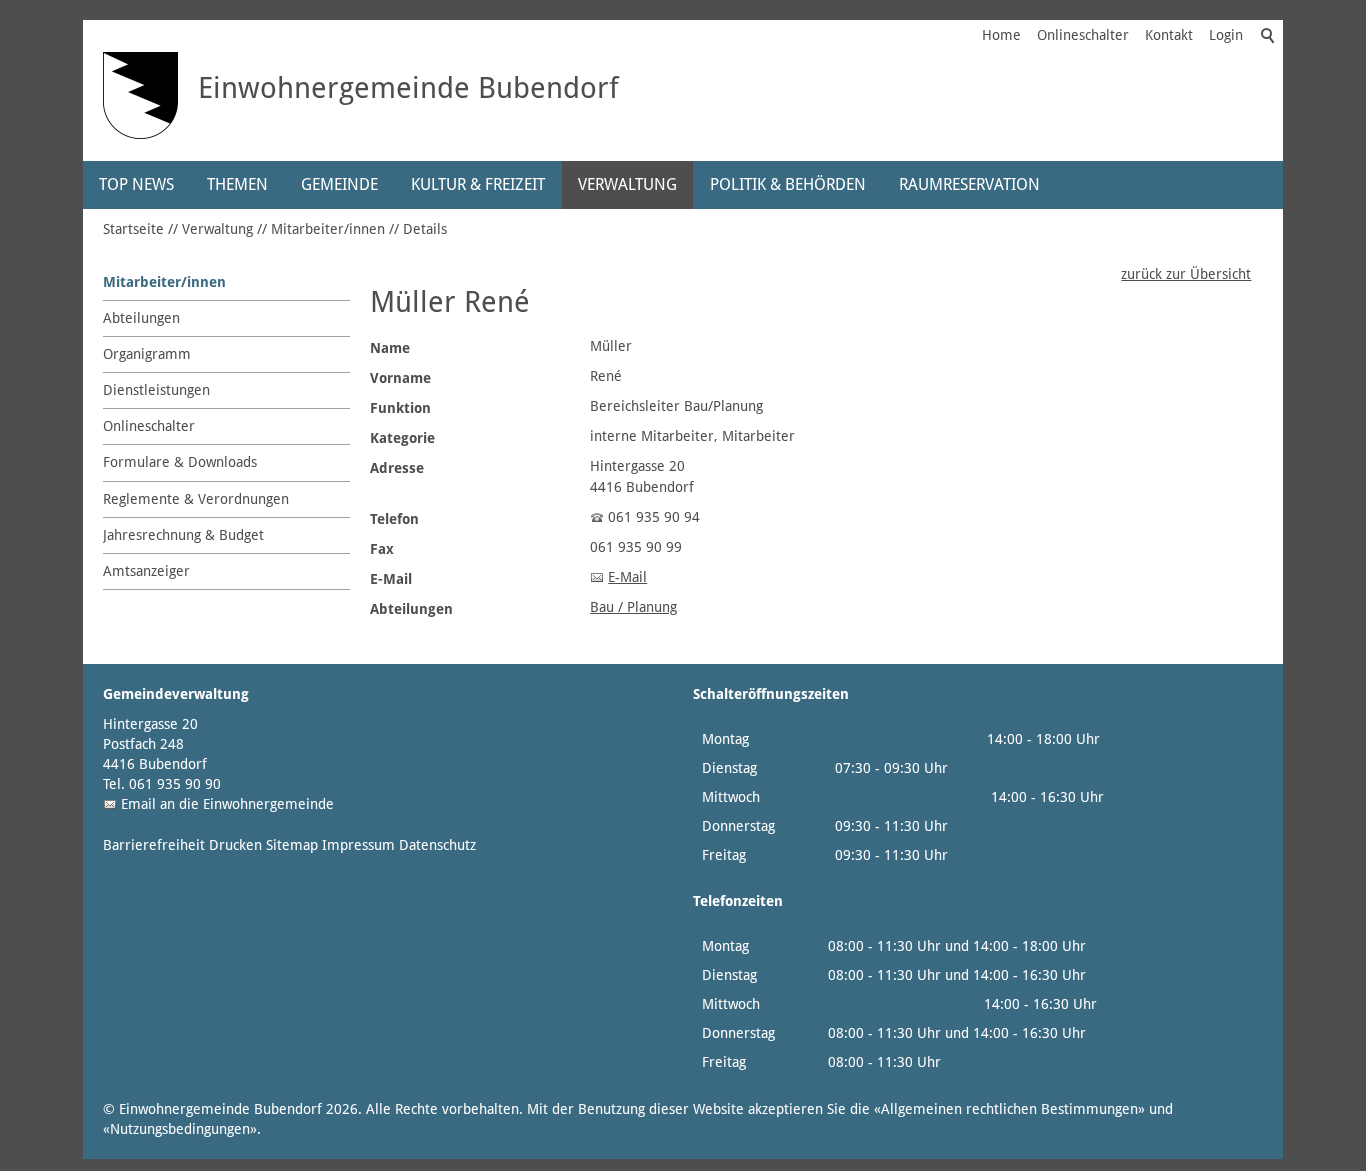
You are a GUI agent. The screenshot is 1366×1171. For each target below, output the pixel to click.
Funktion (400, 408)
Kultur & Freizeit (478, 184)
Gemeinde (339, 184)
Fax (382, 549)
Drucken (235, 845)
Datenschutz (437, 845)
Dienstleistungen (156, 390)
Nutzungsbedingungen (180, 1129)
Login (1226, 35)
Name (390, 348)
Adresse (397, 468)
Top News (136, 184)
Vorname (400, 378)
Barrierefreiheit (154, 845)
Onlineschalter (1083, 35)
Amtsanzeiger (146, 571)
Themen (237, 184)
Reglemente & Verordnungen (196, 499)
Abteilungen (141, 318)
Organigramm (147, 354)
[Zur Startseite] (140, 95)
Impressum (358, 845)
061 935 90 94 (654, 517)
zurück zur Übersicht (1186, 274)
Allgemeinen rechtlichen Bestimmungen (1009, 1109)
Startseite (133, 229)
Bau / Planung (633, 607)
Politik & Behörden (788, 184)
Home (1001, 35)
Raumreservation (969, 184)
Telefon (394, 519)
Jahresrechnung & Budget (183, 535)
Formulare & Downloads (180, 462)
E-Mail (391, 579)
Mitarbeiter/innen (328, 229)
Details (425, 229)
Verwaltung (627, 184)
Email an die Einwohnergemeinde (227, 804)
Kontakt (1169, 35)
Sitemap (292, 845)
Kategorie (402, 438)
